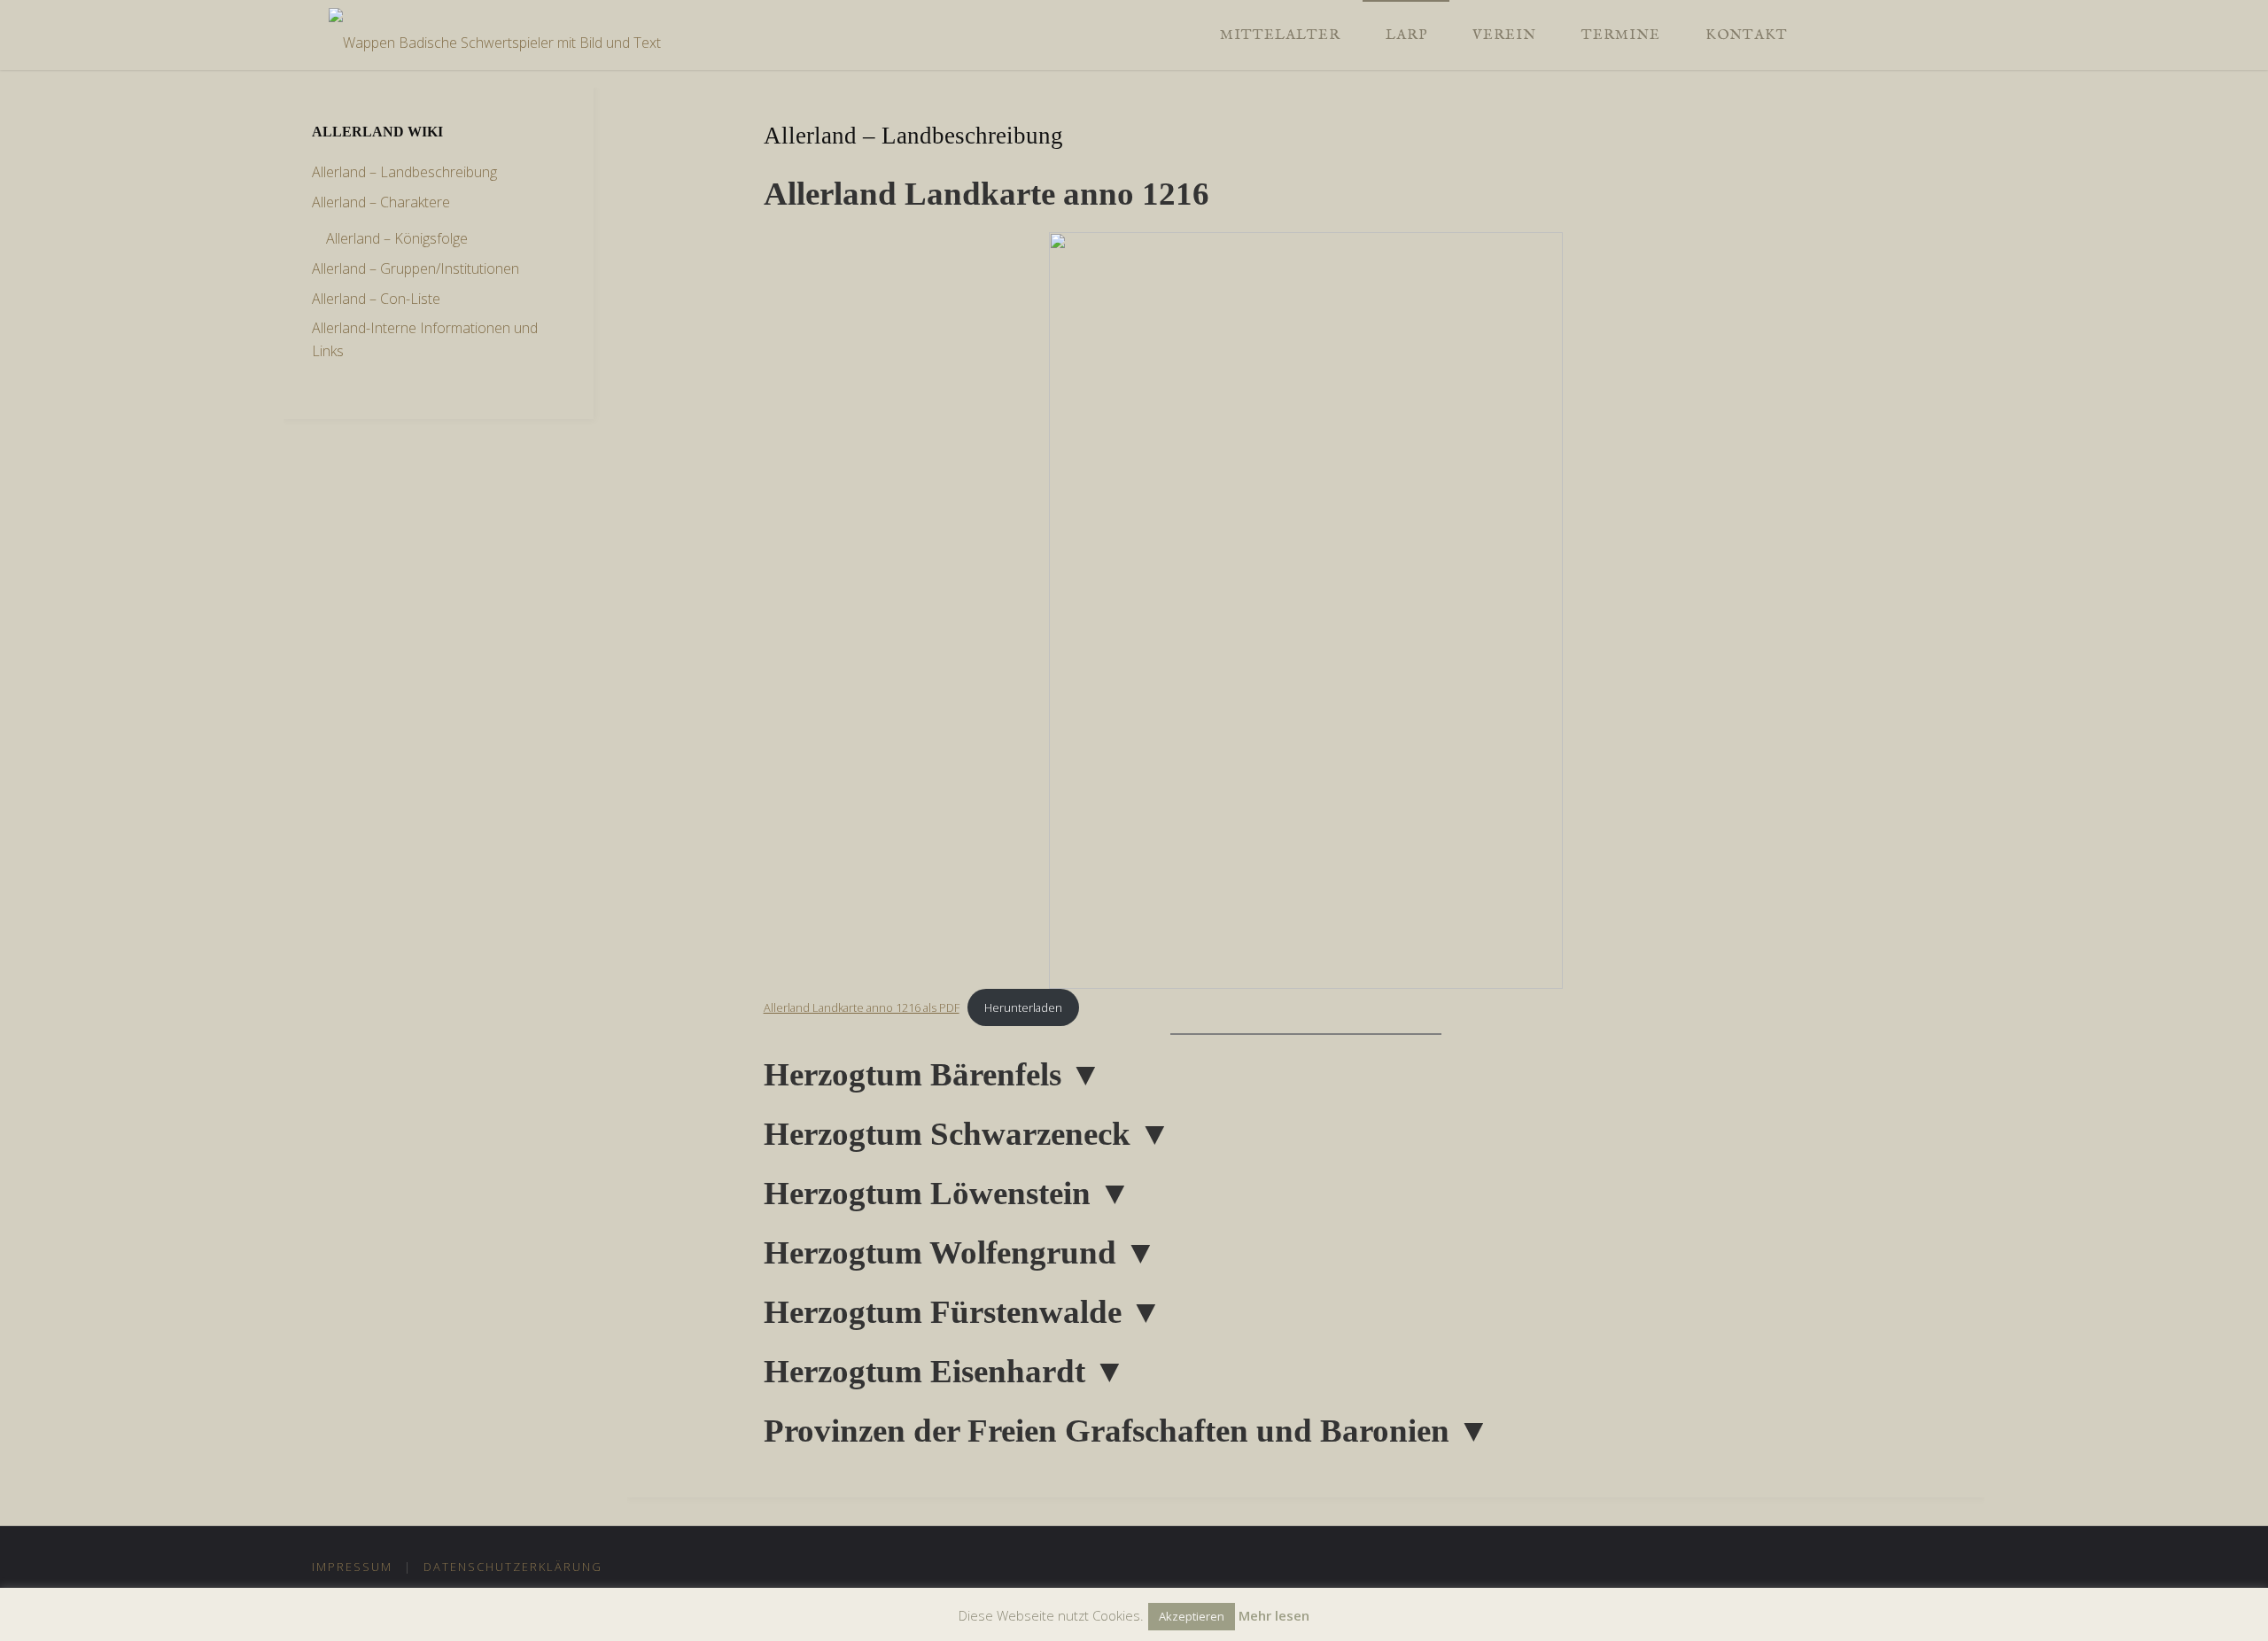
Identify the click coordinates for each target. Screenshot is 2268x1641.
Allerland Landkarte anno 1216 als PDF (862, 1007)
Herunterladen (1023, 1007)
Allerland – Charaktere (381, 202)
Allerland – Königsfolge (397, 238)
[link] (1829, 35)
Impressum (352, 1567)
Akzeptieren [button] (1192, 1616)
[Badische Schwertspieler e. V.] (495, 35)
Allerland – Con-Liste (376, 299)
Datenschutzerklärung (513, 1567)
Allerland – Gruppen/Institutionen (416, 268)
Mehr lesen (1274, 1615)
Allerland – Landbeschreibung (404, 172)
